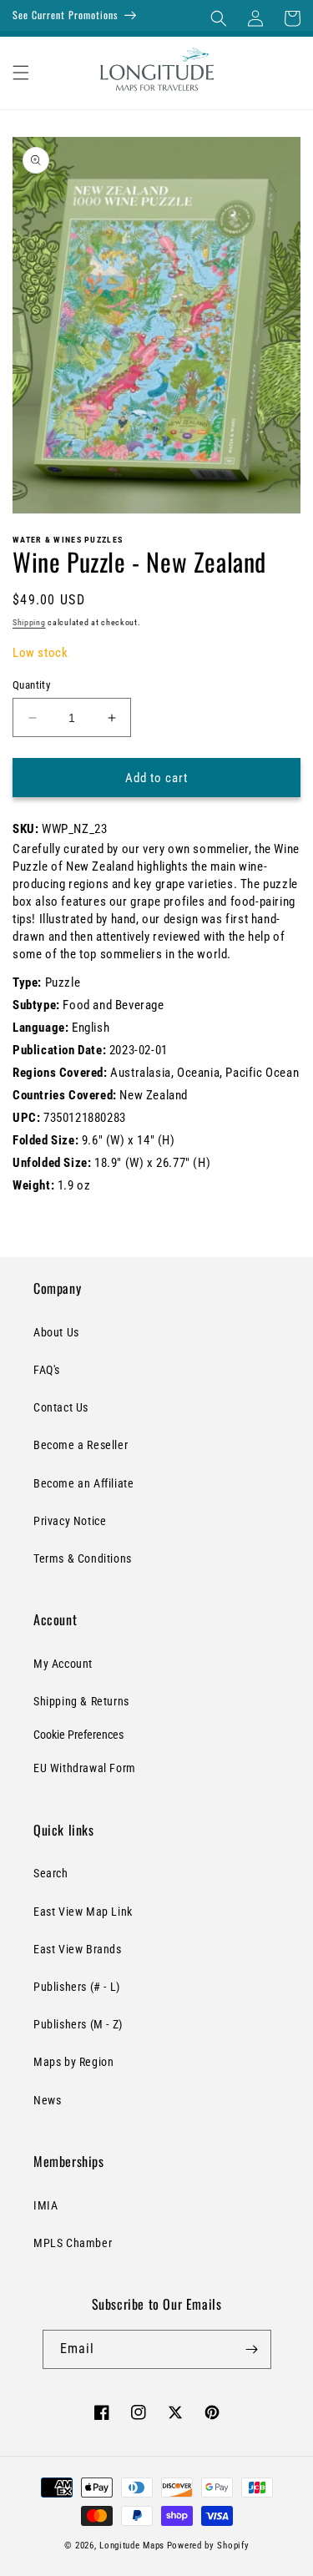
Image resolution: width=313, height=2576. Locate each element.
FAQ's (47, 1370)
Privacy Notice (70, 1521)
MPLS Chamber (73, 2243)
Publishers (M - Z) (78, 2024)
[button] (219, 18)
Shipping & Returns (81, 1701)
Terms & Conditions (83, 1558)
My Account (63, 1664)
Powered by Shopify (208, 2546)
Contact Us (61, 1407)
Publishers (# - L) (77, 1987)
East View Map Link (83, 1912)
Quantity (31, 685)
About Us (56, 1332)
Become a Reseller (81, 1445)
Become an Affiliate (83, 1483)
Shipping (29, 622)
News (47, 2100)
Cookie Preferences (78, 1735)
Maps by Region (73, 2062)
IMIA (45, 2205)
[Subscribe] (252, 2349)
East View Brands (78, 1949)
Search (51, 1873)
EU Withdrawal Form (85, 1768)
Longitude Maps (132, 2546)
